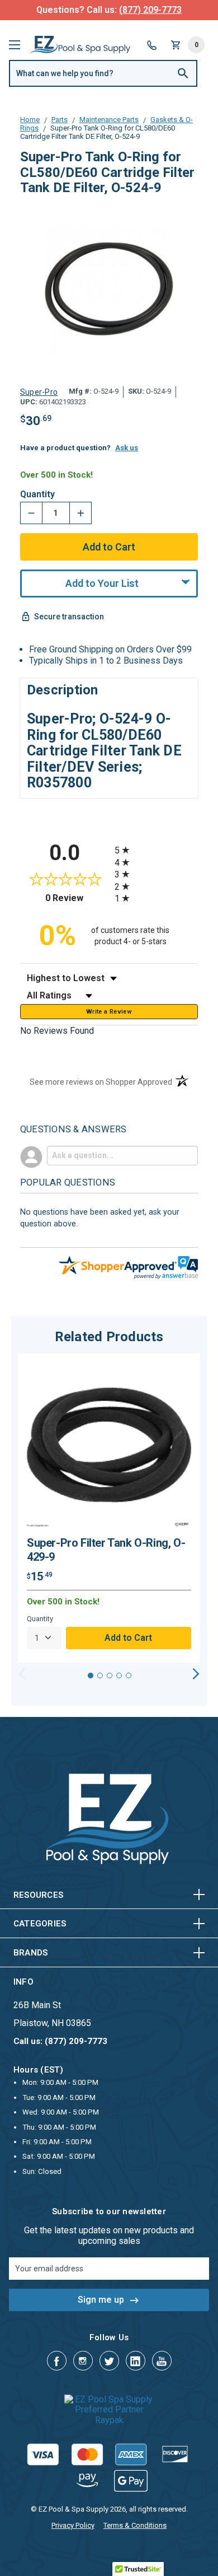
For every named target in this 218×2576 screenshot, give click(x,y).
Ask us (127, 448)
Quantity (37, 494)
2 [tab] (100, 1676)
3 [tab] (110, 1676)
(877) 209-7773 (150, 10)
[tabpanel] (109, 1508)
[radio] (156, 850)
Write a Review (109, 1012)
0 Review (77, 898)
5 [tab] (129, 1676)
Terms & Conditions (135, 2525)
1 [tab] (91, 1676)
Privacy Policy (73, 2525)
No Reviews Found (57, 1031)
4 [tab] (119, 1676)
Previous (22, 1674)
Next (196, 1674)
